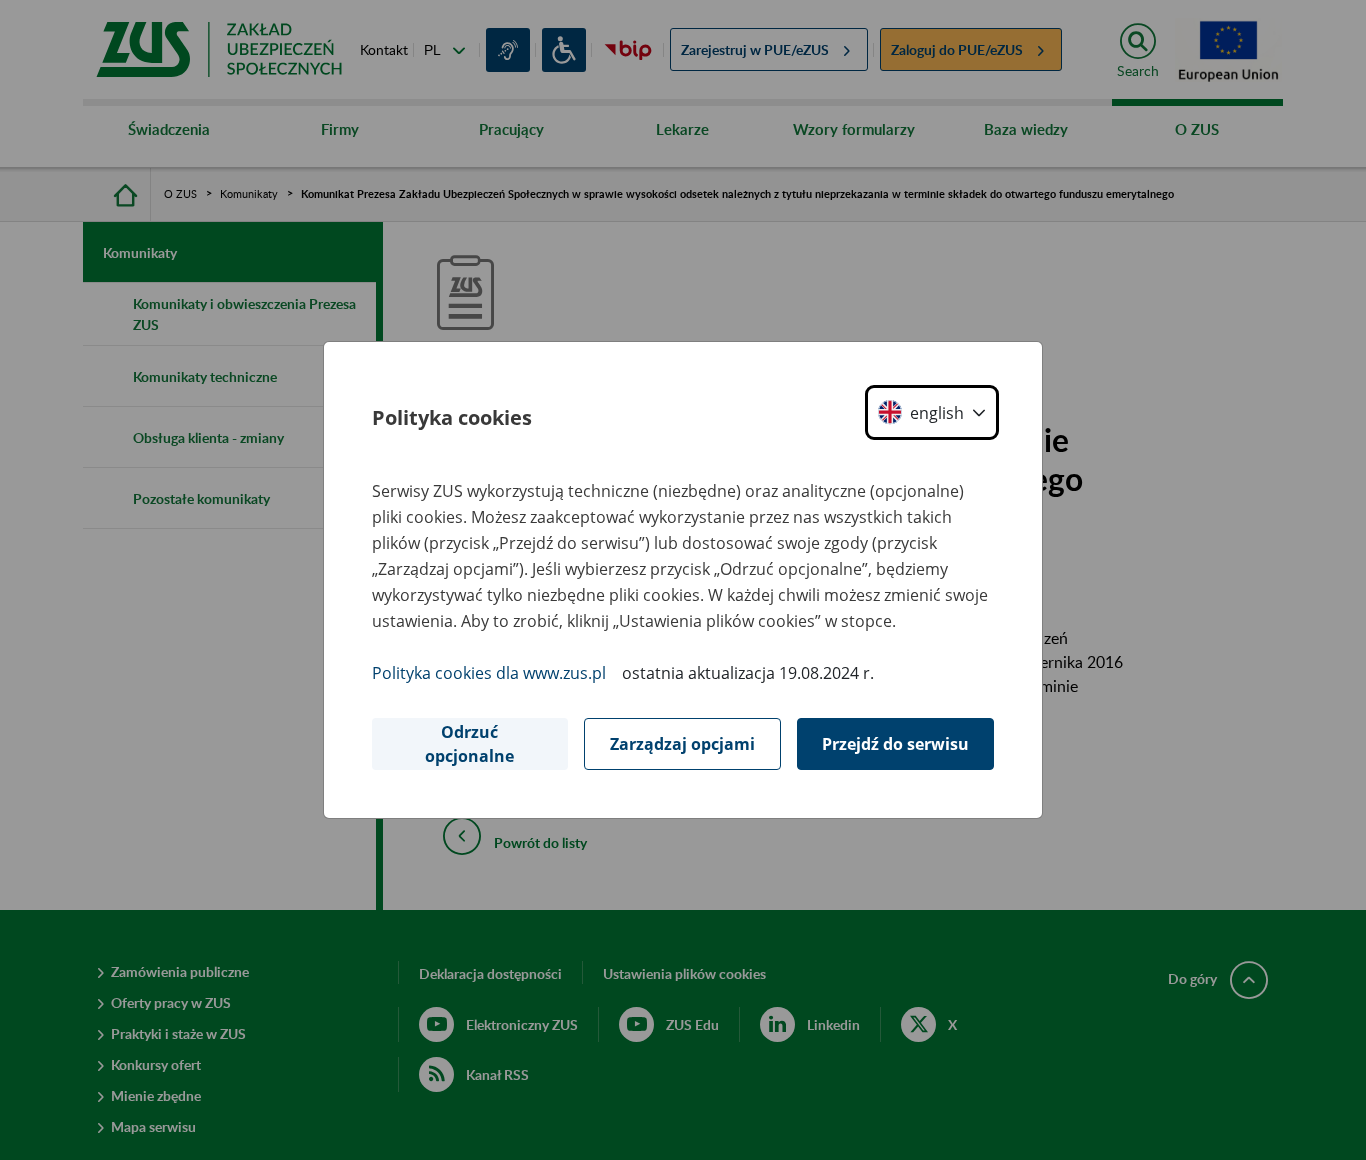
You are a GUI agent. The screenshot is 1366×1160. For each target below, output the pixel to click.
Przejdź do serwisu (895, 744)
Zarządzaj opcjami (682, 744)
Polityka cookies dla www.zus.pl (489, 673)
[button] (932, 412)
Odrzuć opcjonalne (469, 744)
